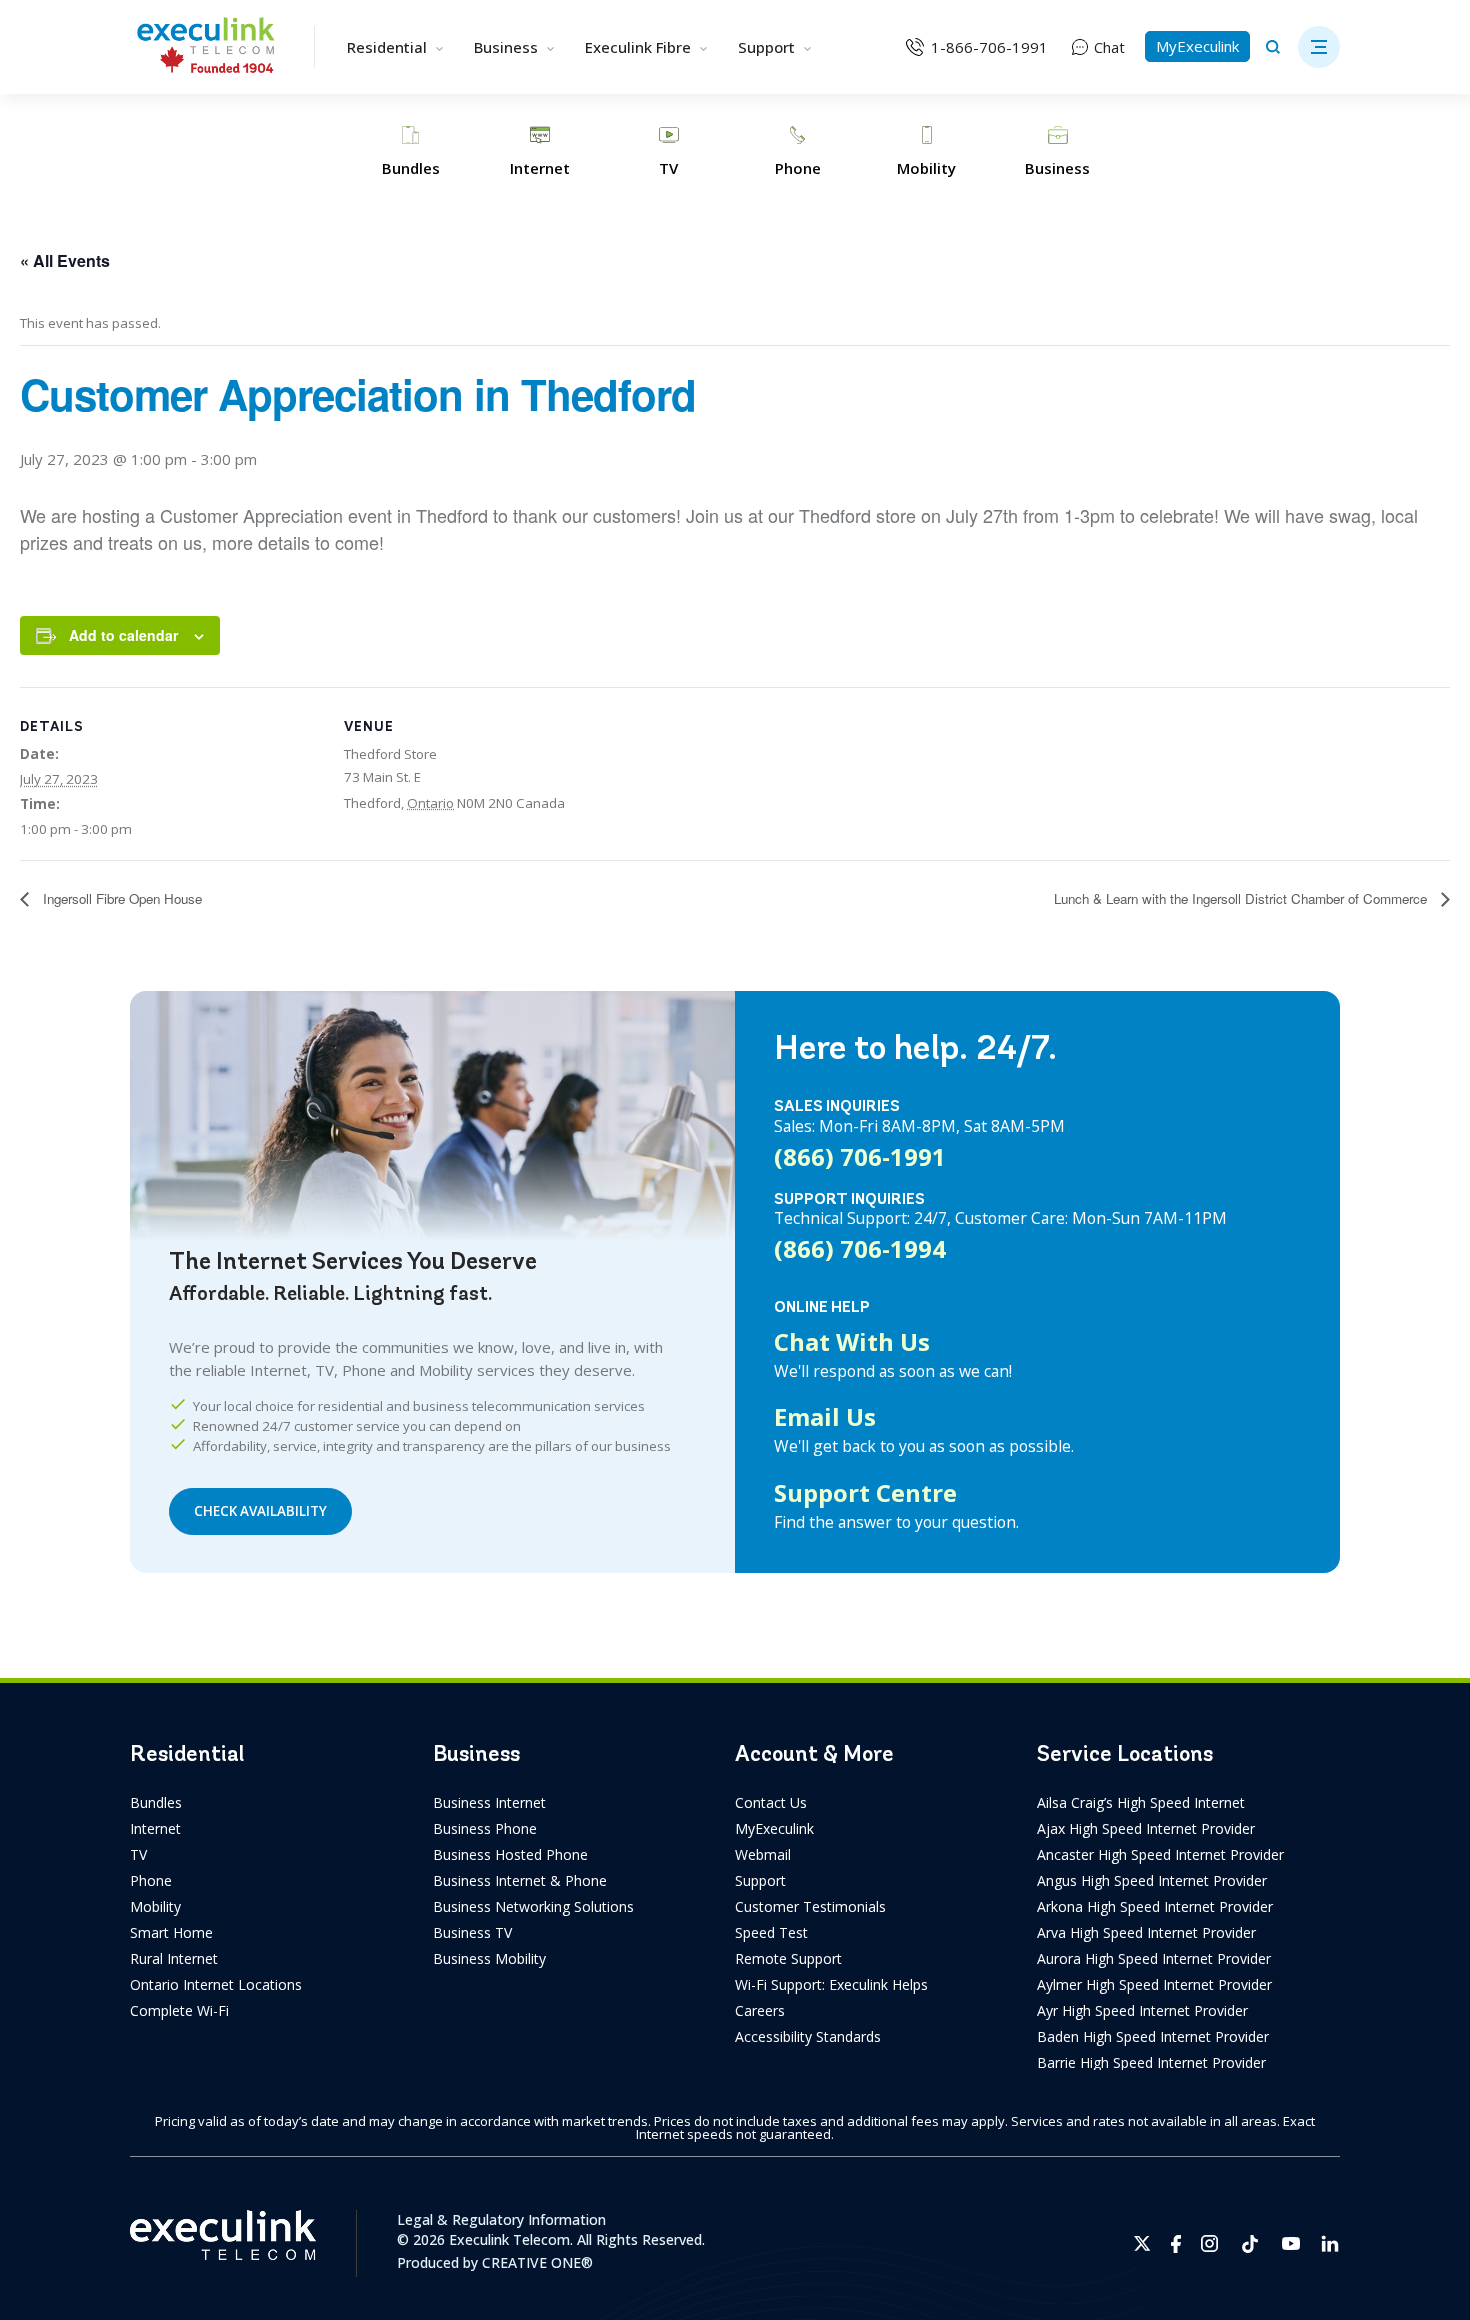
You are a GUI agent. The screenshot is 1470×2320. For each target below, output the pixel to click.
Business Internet (489, 1802)
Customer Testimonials (810, 1906)
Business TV (472, 1932)
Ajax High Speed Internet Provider (1146, 1828)
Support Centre (865, 1492)
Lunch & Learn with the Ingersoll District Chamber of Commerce (1242, 898)
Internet (155, 1828)
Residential (387, 47)
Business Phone (485, 1828)
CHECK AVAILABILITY (260, 1511)
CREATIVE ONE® (537, 2262)
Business (506, 47)
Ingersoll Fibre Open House (120, 898)
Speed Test (771, 1932)
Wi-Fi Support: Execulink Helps (831, 1984)
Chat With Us (852, 1341)
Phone (151, 1880)
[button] (1319, 47)
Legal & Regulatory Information (501, 2219)
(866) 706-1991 (860, 1156)
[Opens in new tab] (1142, 2243)
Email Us (825, 1416)
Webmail (763, 1854)
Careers (760, 2010)
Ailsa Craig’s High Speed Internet (1141, 1802)
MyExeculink (1197, 46)
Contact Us (771, 1802)
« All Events (65, 260)
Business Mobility (489, 1958)
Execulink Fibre (638, 47)
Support (766, 47)
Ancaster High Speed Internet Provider (1160, 1854)
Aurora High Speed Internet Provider (1154, 1958)
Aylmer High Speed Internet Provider (1154, 1984)
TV (138, 1854)
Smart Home (171, 1932)
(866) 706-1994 (860, 1248)
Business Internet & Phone (520, 1880)
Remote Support (788, 1958)
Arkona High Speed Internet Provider (1155, 1906)
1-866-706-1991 (989, 47)
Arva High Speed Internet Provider (1146, 1932)
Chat (1109, 47)
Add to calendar (123, 635)
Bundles (156, 1802)
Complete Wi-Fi (179, 2010)
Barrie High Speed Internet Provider (1151, 2062)
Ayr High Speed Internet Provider (1142, 2010)
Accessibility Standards (808, 2036)
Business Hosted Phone (510, 1854)
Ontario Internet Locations (216, 1984)
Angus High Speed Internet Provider (1152, 1880)
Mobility (155, 1906)
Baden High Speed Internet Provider (1153, 2036)
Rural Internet (174, 1958)
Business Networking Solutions (533, 1906)
